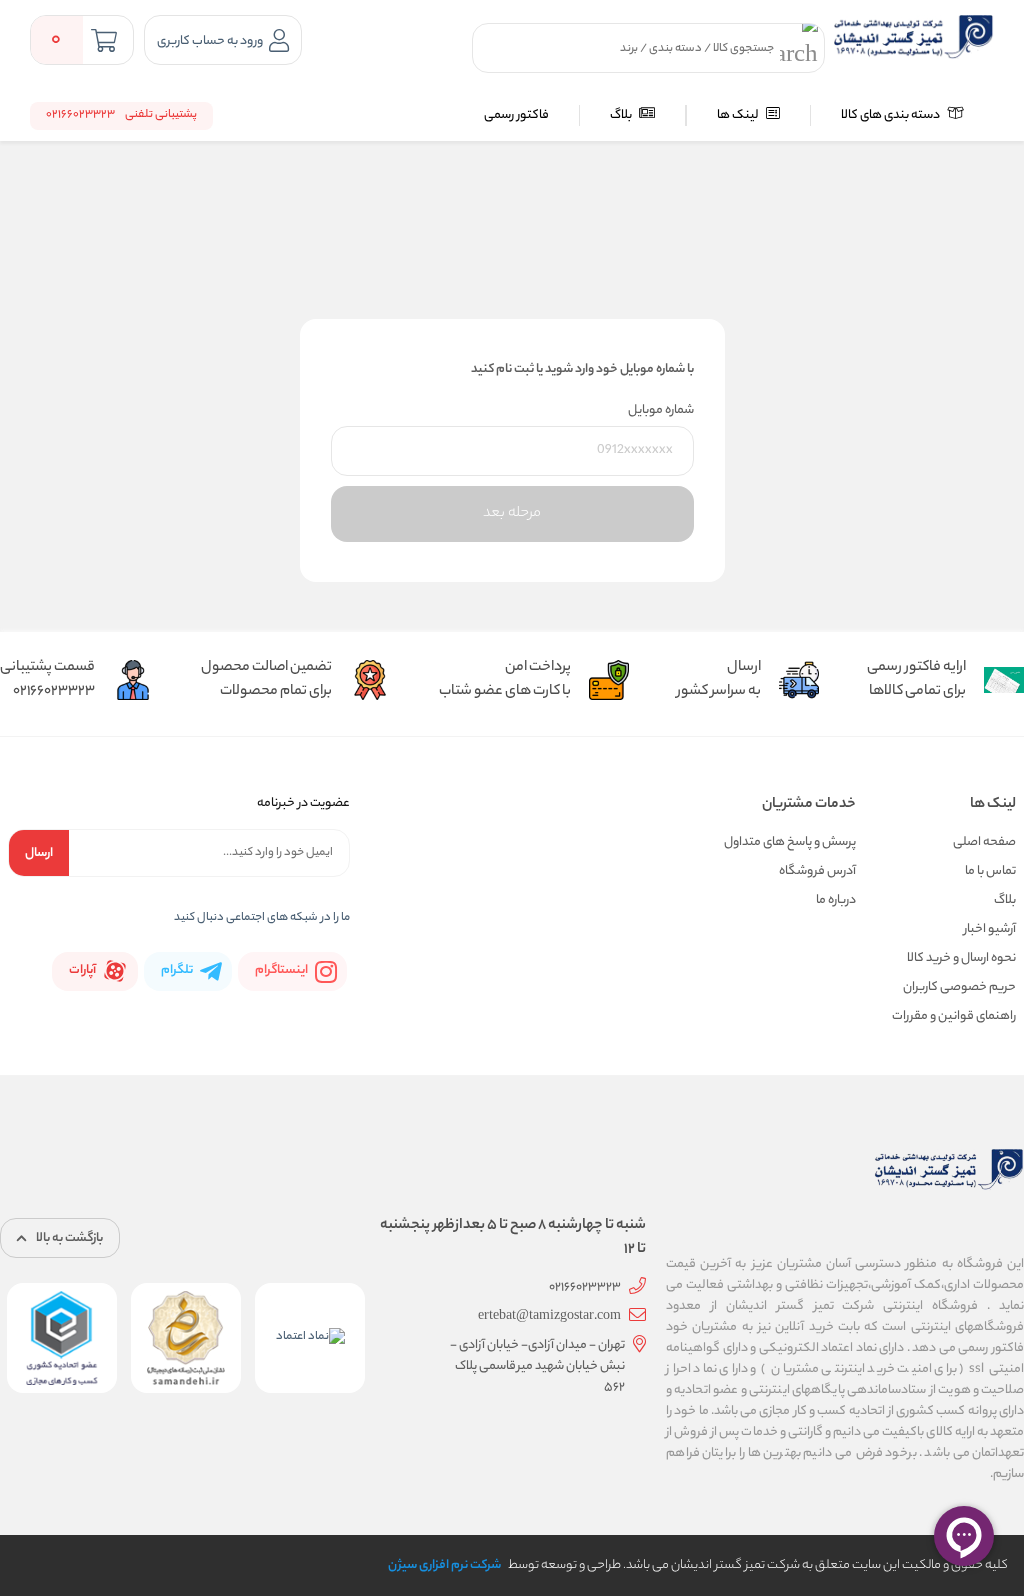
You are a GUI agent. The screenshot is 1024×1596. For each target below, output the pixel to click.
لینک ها (739, 115)
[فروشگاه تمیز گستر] (913, 37)
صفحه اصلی (984, 842)
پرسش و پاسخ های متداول (790, 842)
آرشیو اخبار (990, 929)
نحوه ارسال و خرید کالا (961, 958)
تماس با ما (990, 871)
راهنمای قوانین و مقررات (954, 1016)
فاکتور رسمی (516, 115)
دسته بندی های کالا (891, 115)
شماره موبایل (661, 410)
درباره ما (836, 900)
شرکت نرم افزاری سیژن (444, 1565)
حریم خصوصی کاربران (959, 987)
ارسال (39, 853)
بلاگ (622, 115)
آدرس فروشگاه (817, 871)
